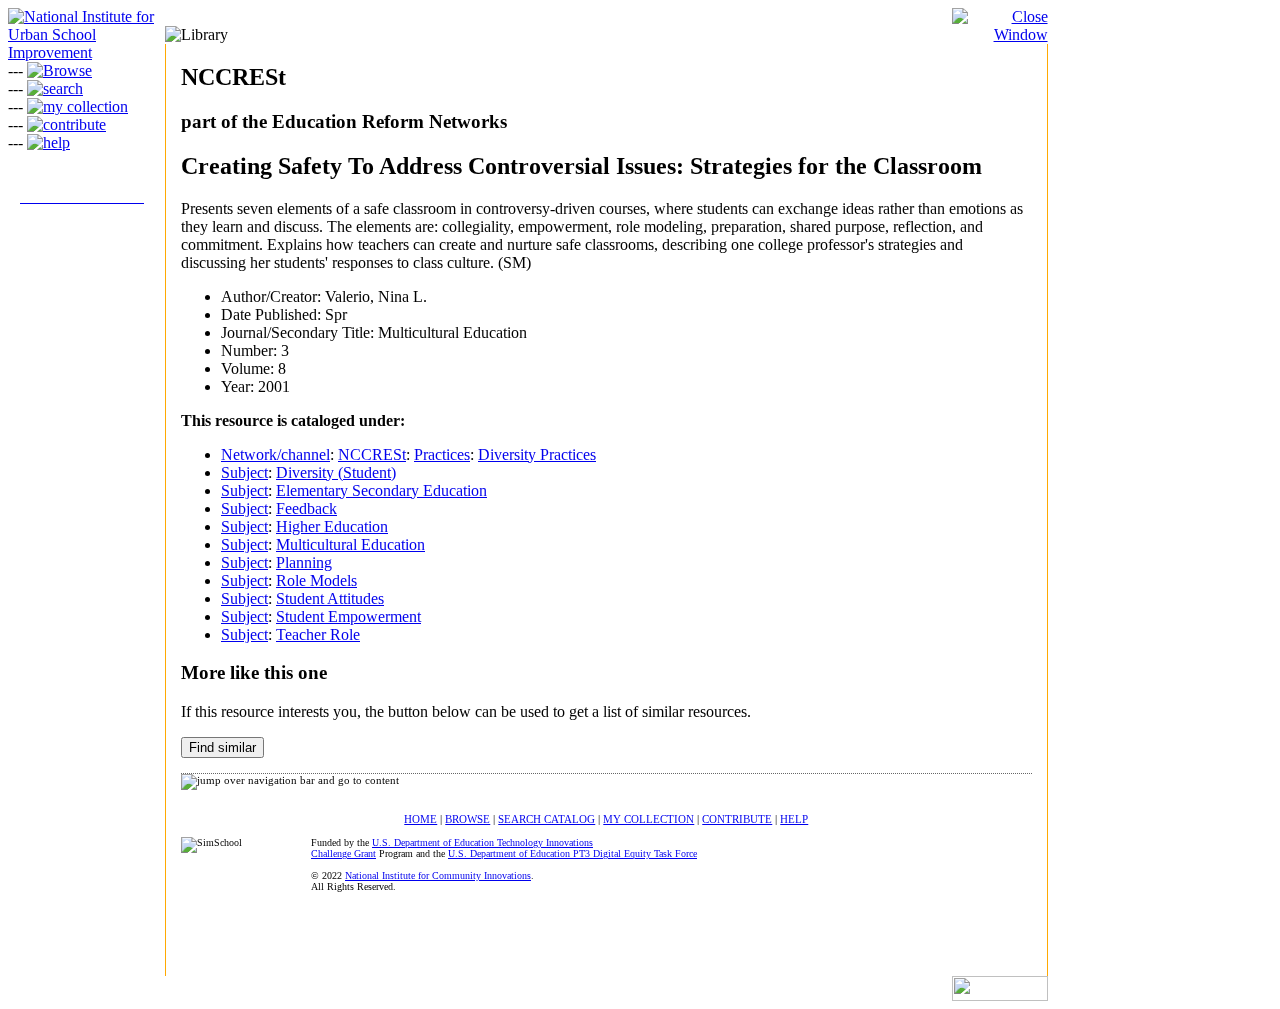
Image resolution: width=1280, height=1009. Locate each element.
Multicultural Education (350, 544)
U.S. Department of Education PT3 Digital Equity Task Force (572, 853)
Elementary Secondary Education (381, 490)
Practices (442, 454)
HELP (794, 819)
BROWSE (467, 819)
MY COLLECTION (648, 819)
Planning (304, 562)
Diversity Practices (537, 454)
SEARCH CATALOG (546, 819)
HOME (420, 819)
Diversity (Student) (336, 472)
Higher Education (332, 526)
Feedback (306, 508)
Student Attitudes (330, 598)
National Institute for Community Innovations (438, 875)
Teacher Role (318, 634)
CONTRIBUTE (737, 819)
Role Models (316, 580)
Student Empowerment (348, 616)
